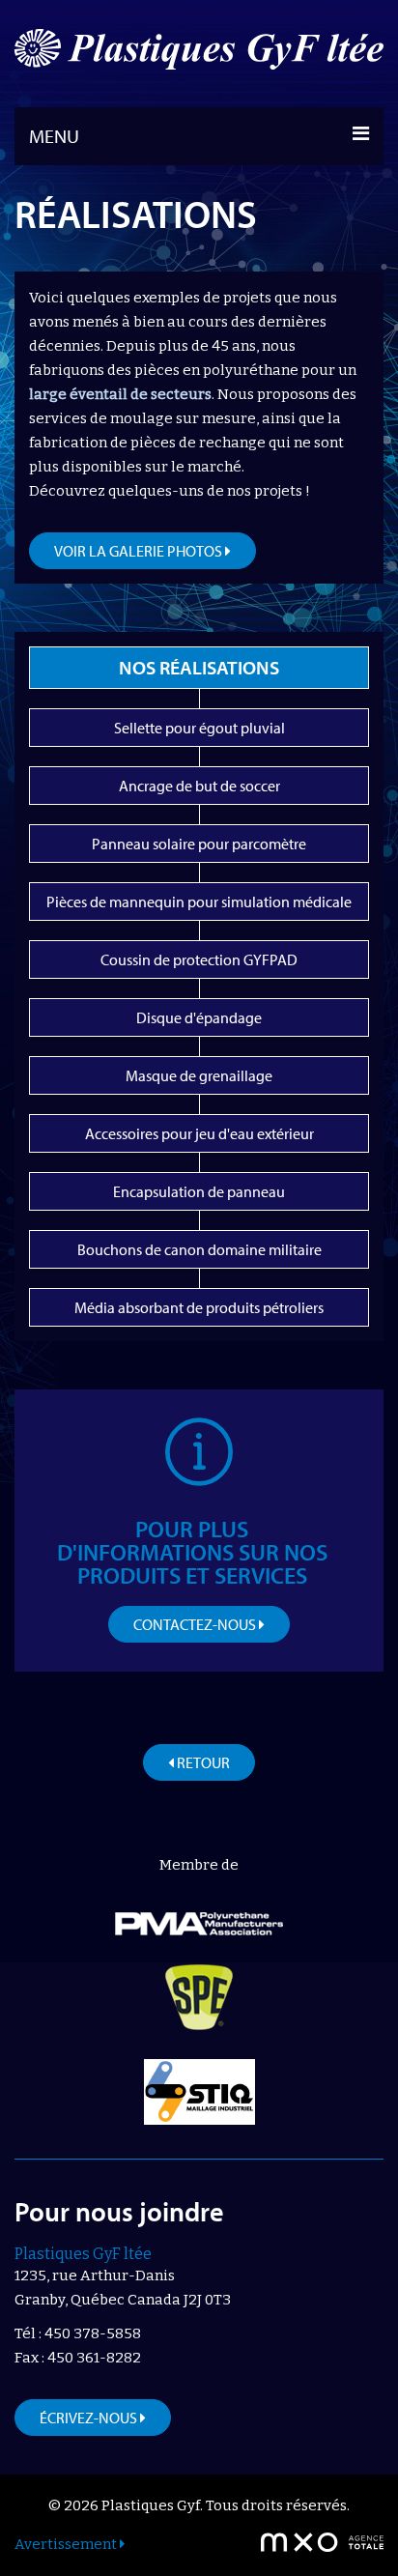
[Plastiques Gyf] (199, 54)
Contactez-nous (196, 1624)
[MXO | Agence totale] (322, 2542)
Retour (202, 1762)
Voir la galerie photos (140, 551)
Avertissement (67, 2544)
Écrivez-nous (90, 2418)
